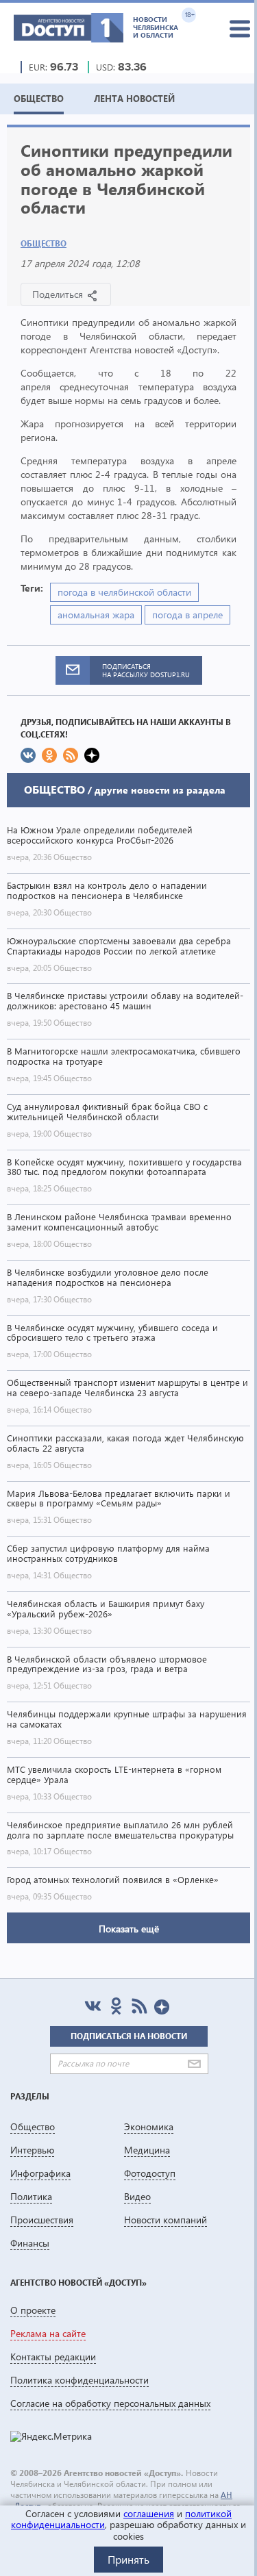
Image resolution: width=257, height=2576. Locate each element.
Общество (44, 243)
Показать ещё (129, 1929)
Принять (128, 2559)
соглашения (149, 2513)
